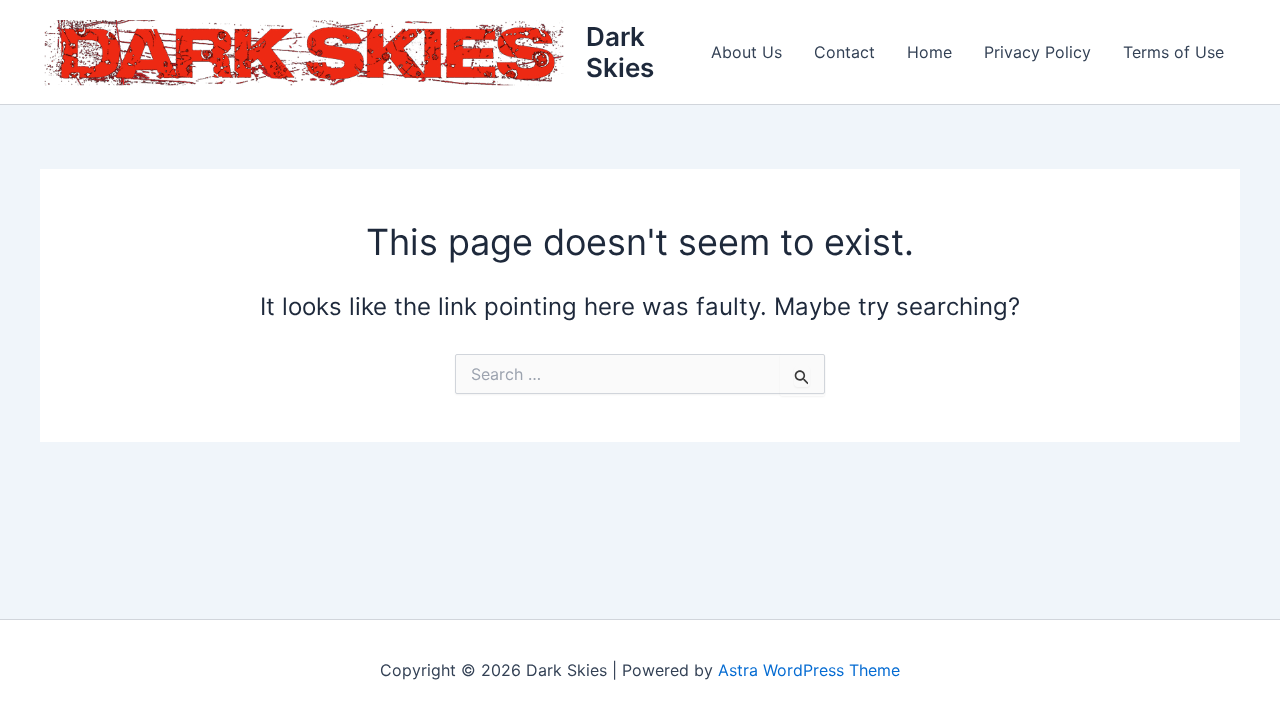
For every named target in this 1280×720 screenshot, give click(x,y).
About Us (746, 52)
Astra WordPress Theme (809, 670)
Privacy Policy (1037, 52)
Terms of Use (1173, 52)
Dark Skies (620, 52)
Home (929, 52)
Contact (844, 52)
